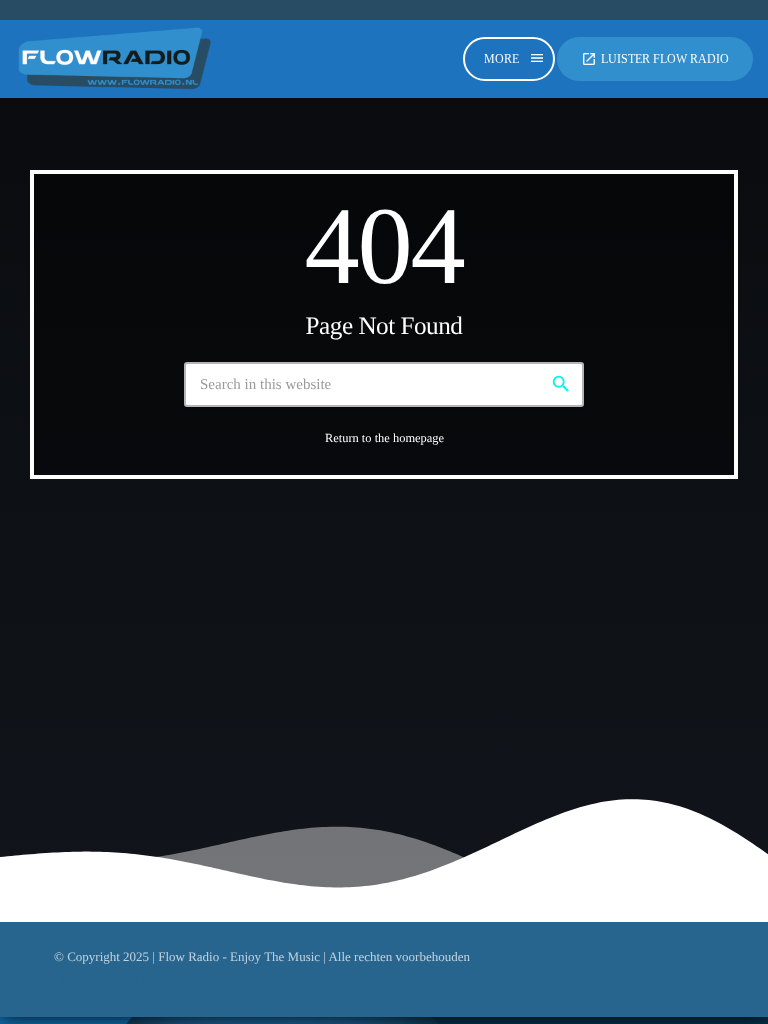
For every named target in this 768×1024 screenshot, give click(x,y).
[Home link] (115, 59)
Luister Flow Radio (655, 59)
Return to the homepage (384, 438)
